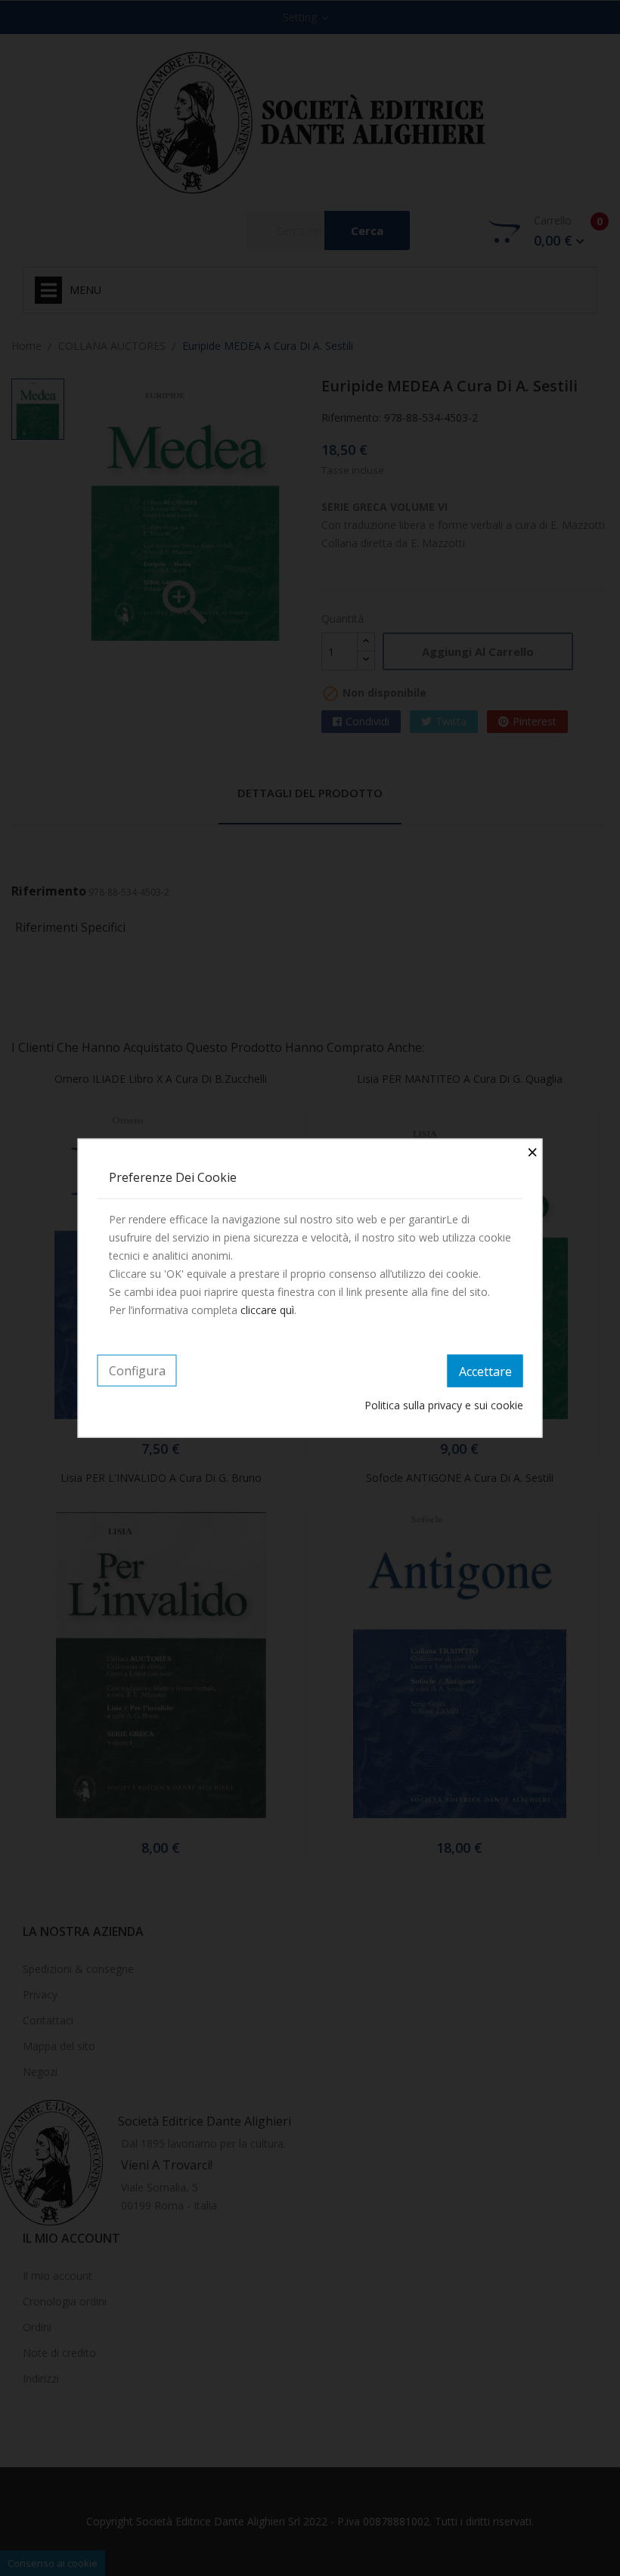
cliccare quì (267, 1309)
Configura (137, 1370)
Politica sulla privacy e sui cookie (444, 1405)
